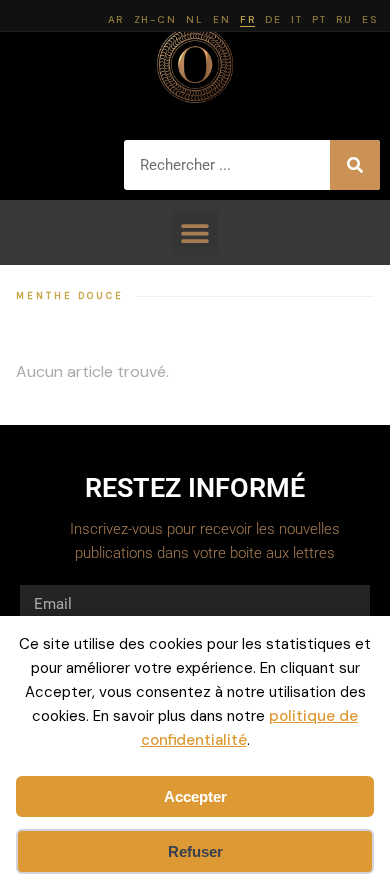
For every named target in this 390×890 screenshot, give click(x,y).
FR (247, 19)
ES (369, 19)
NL (194, 19)
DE (273, 19)
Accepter (195, 796)
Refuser (195, 851)
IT (296, 19)
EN (221, 19)
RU (344, 19)
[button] (195, 232)
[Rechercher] (355, 165)
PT (319, 19)
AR (116, 19)
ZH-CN (155, 19)
